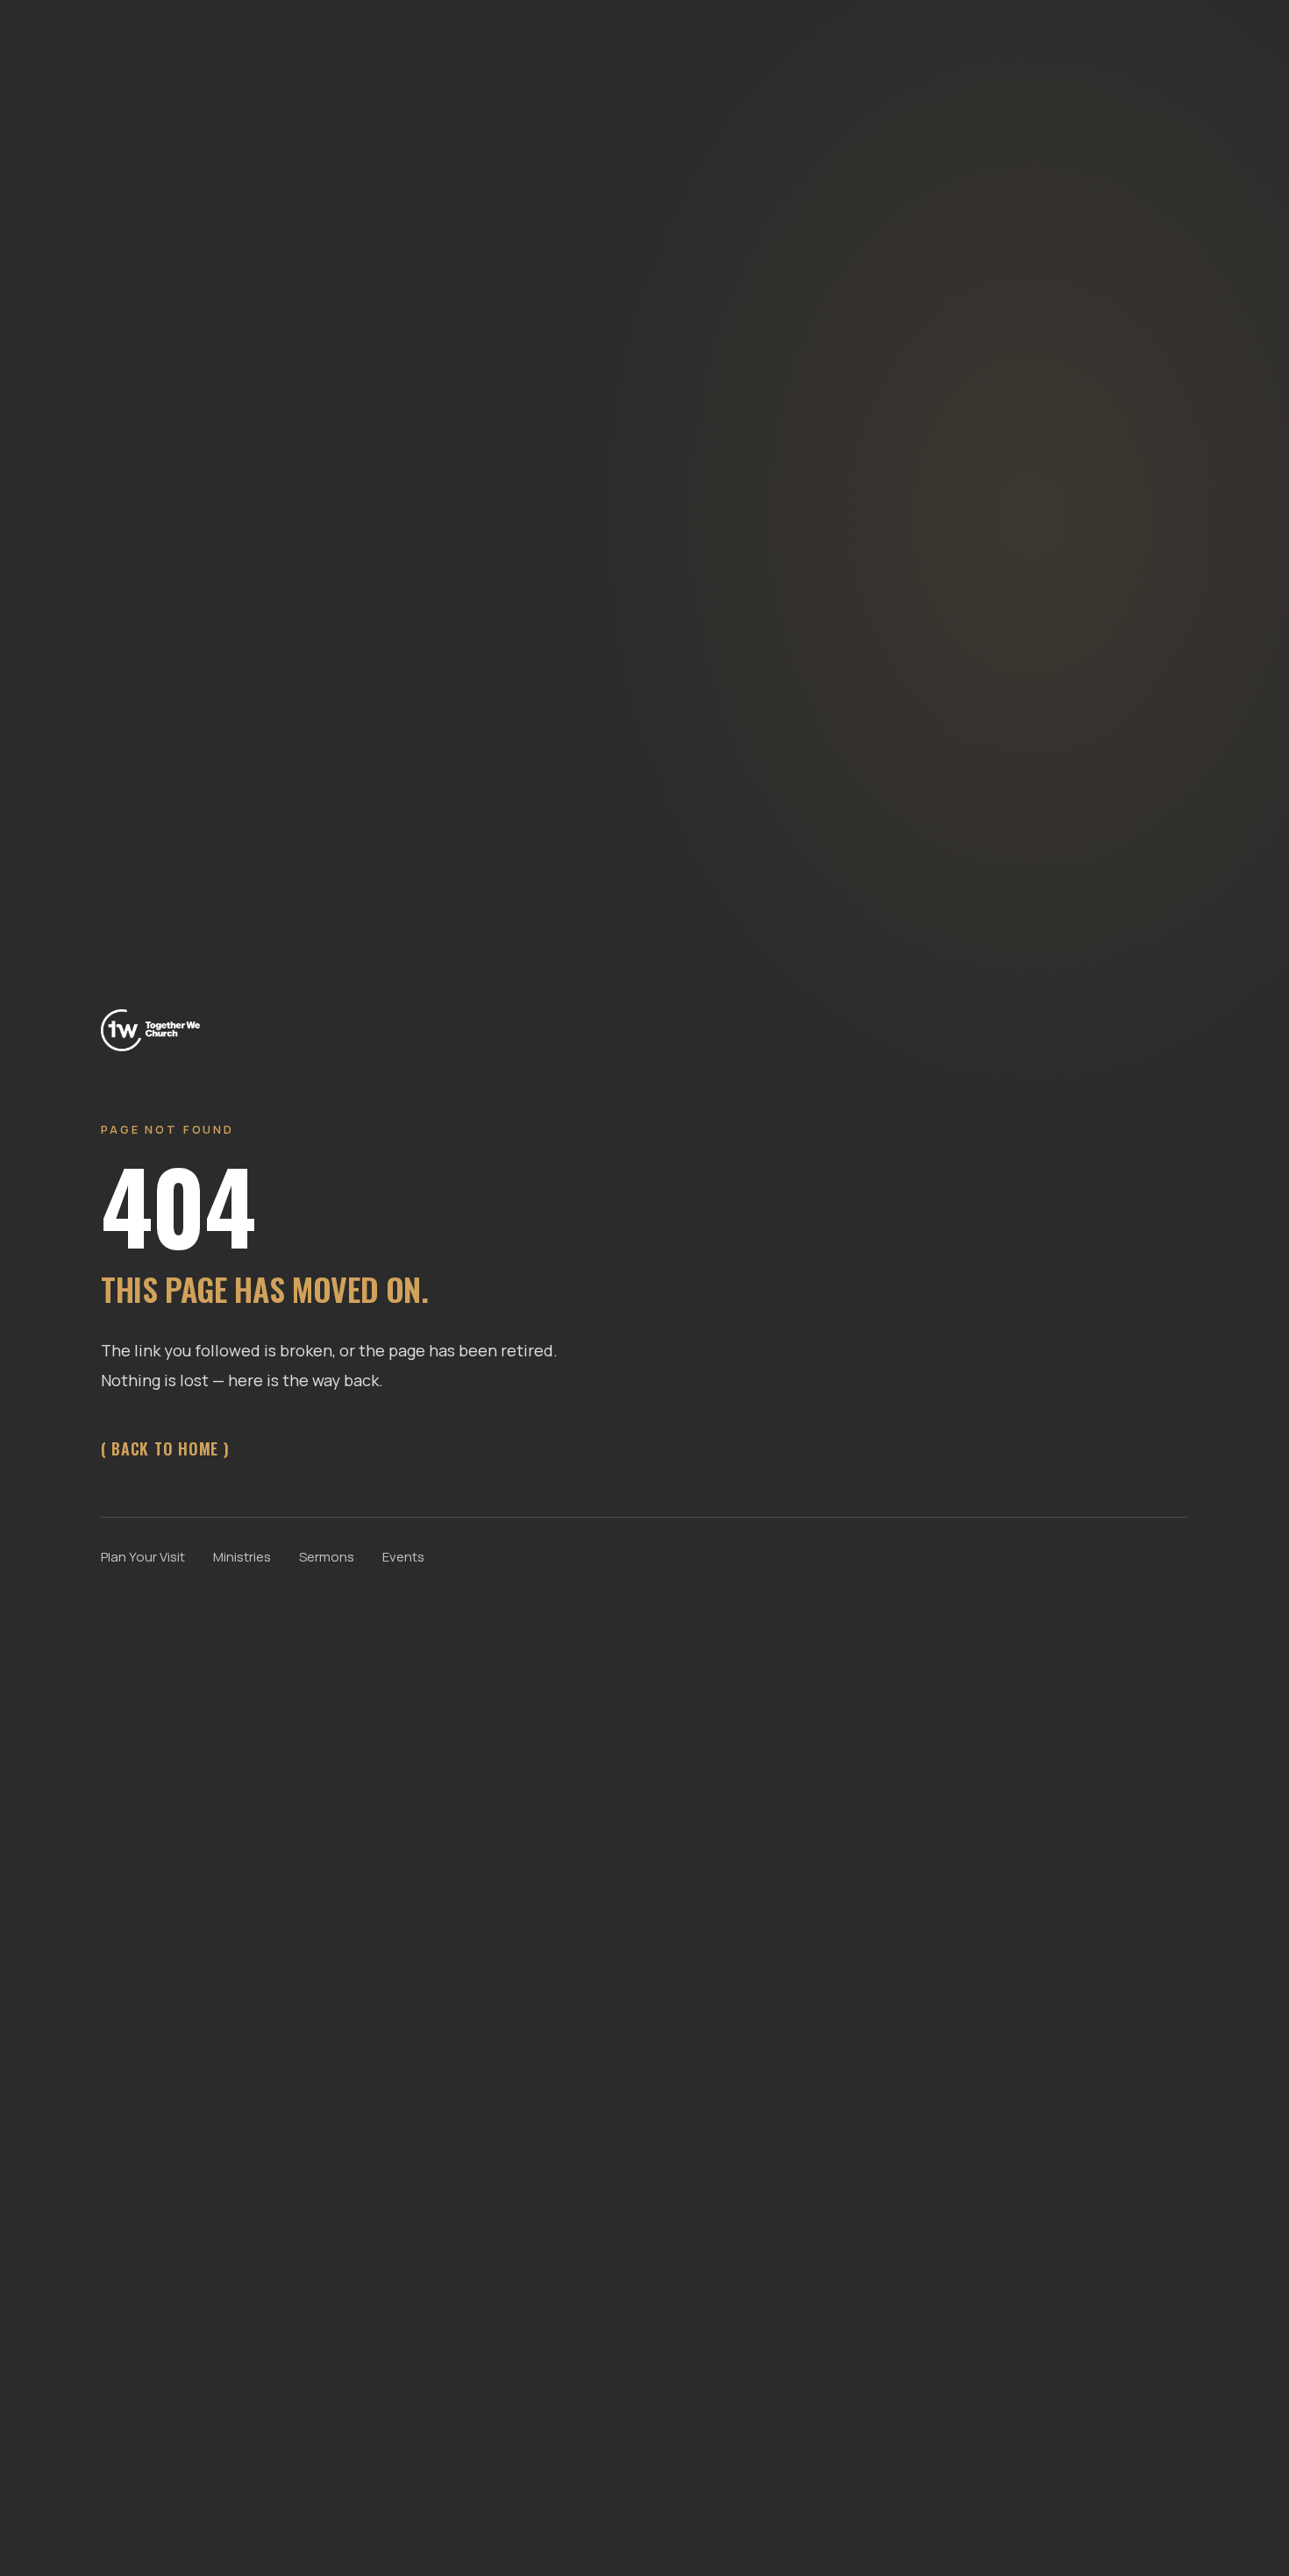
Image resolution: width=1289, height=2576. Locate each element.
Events (403, 1557)
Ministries (242, 1557)
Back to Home (165, 1448)
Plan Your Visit (143, 1557)
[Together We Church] (150, 1028)
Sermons (327, 1557)
